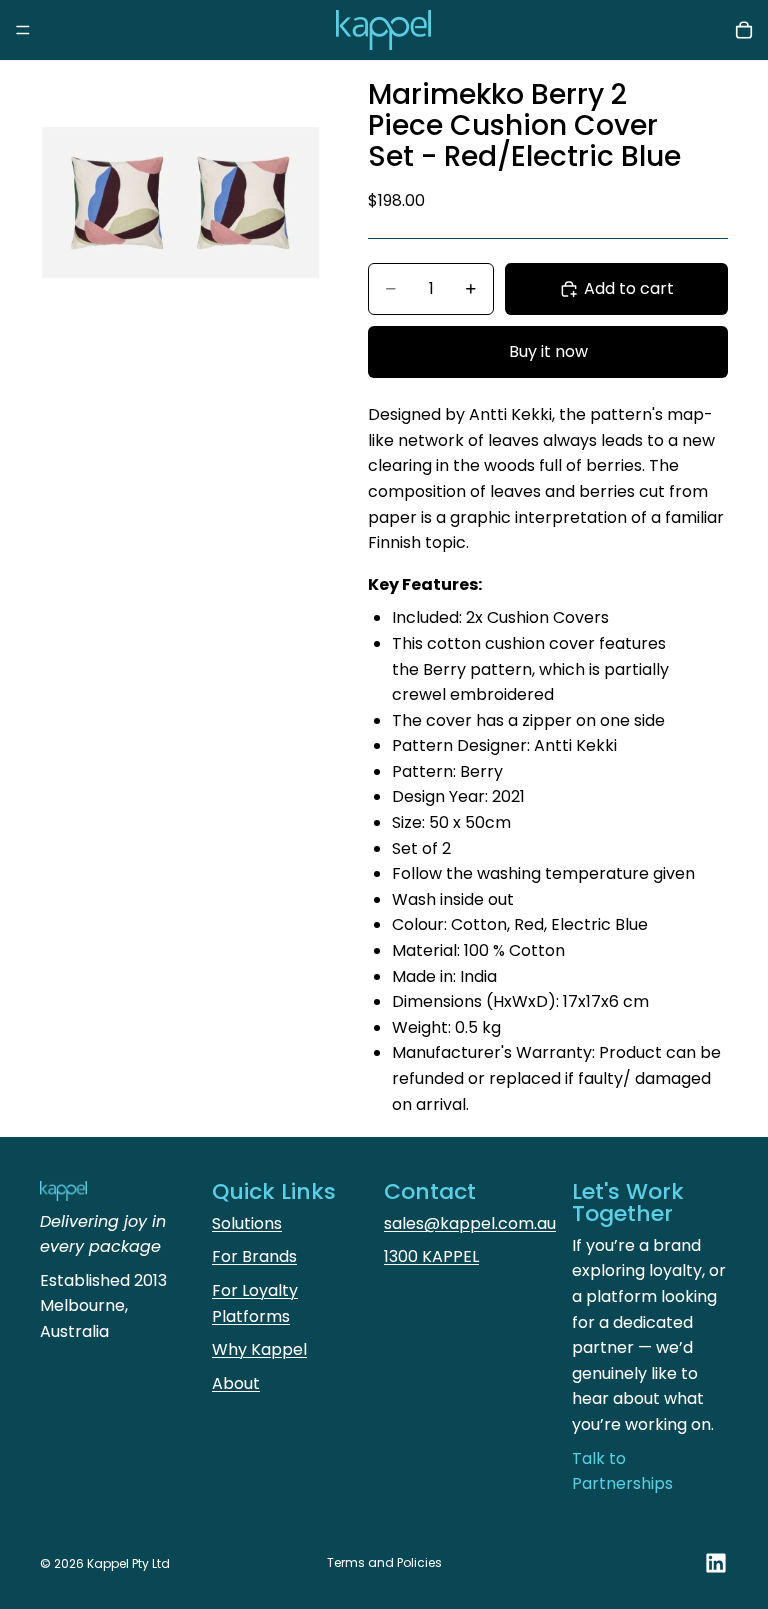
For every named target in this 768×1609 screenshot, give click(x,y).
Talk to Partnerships (622, 1471)
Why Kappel (259, 1349)
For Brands (254, 1256)
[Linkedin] (716, 1563)
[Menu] (23, 30)
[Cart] (744, 30)
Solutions (247, 1223)
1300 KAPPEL (431, 1256)
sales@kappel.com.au (470, 1223)
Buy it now (548, 351)
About (236, 1383)
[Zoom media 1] (180, 200)
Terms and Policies (384, 1562)
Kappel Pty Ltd (128, 1563)
